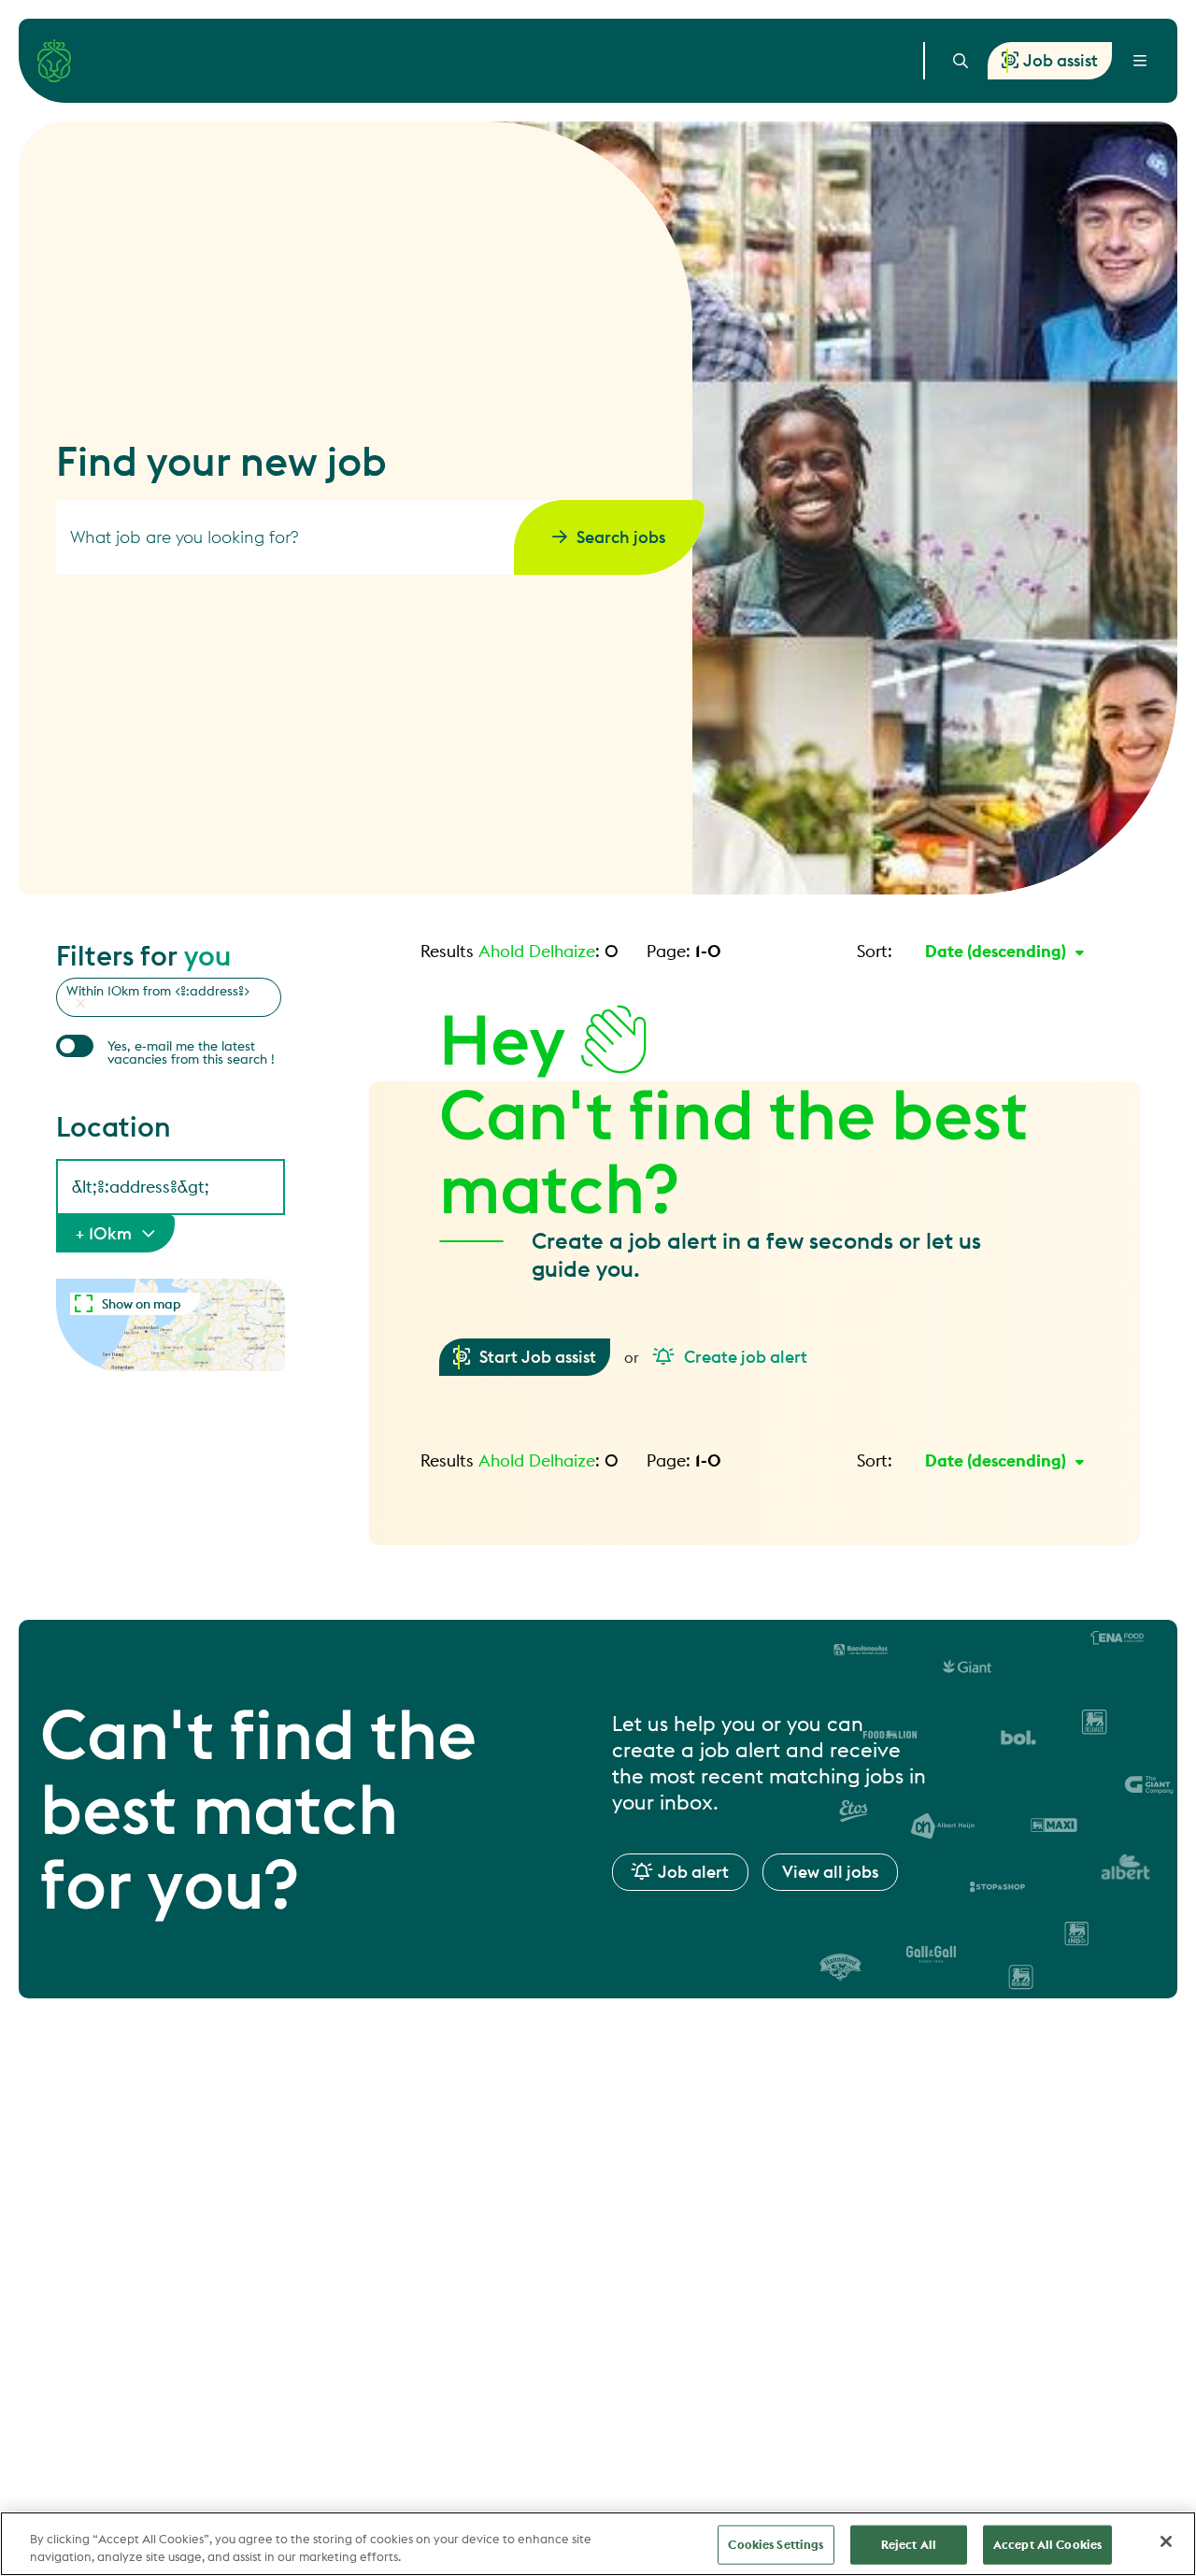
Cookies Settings (776, 2544)
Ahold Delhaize (537, 951)
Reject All (909, 2544)
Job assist (1061, 60)
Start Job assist (538, 1357)
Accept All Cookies (1047, 2544)
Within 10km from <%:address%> (158, 991)
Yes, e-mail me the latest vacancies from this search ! (191, 1052)
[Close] (1166, 2541)
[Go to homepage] (54, 61)
